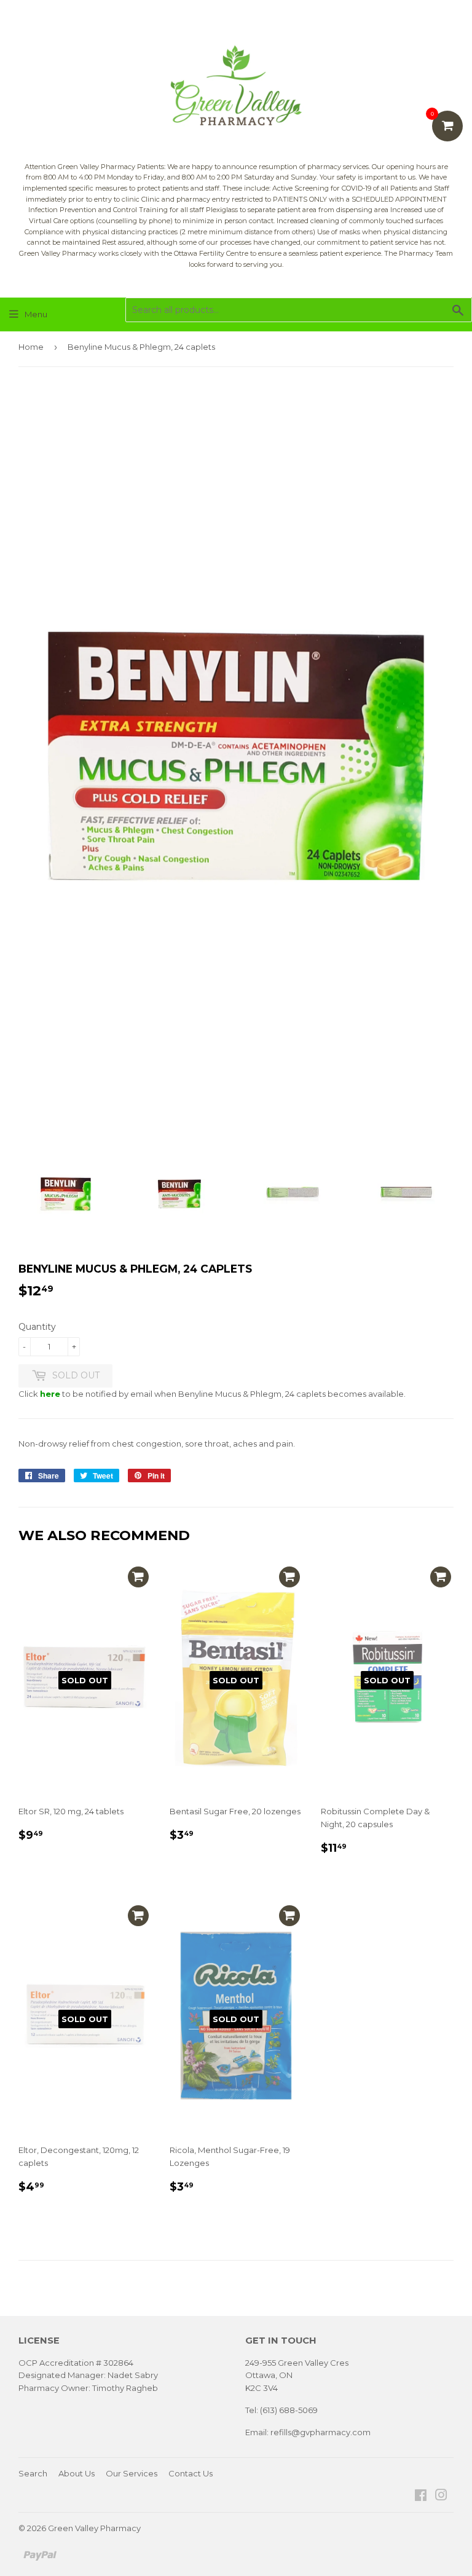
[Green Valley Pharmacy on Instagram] (441, 2497)
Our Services (132, 2473)
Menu (36, 314)
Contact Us (191, 2473)
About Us (77, 2473)
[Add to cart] (138, 1577)
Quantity (37, 1327)
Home (31, 347)
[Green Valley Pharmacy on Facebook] (421, 2497)
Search (33, 2473)
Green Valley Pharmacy (94, 2528)
